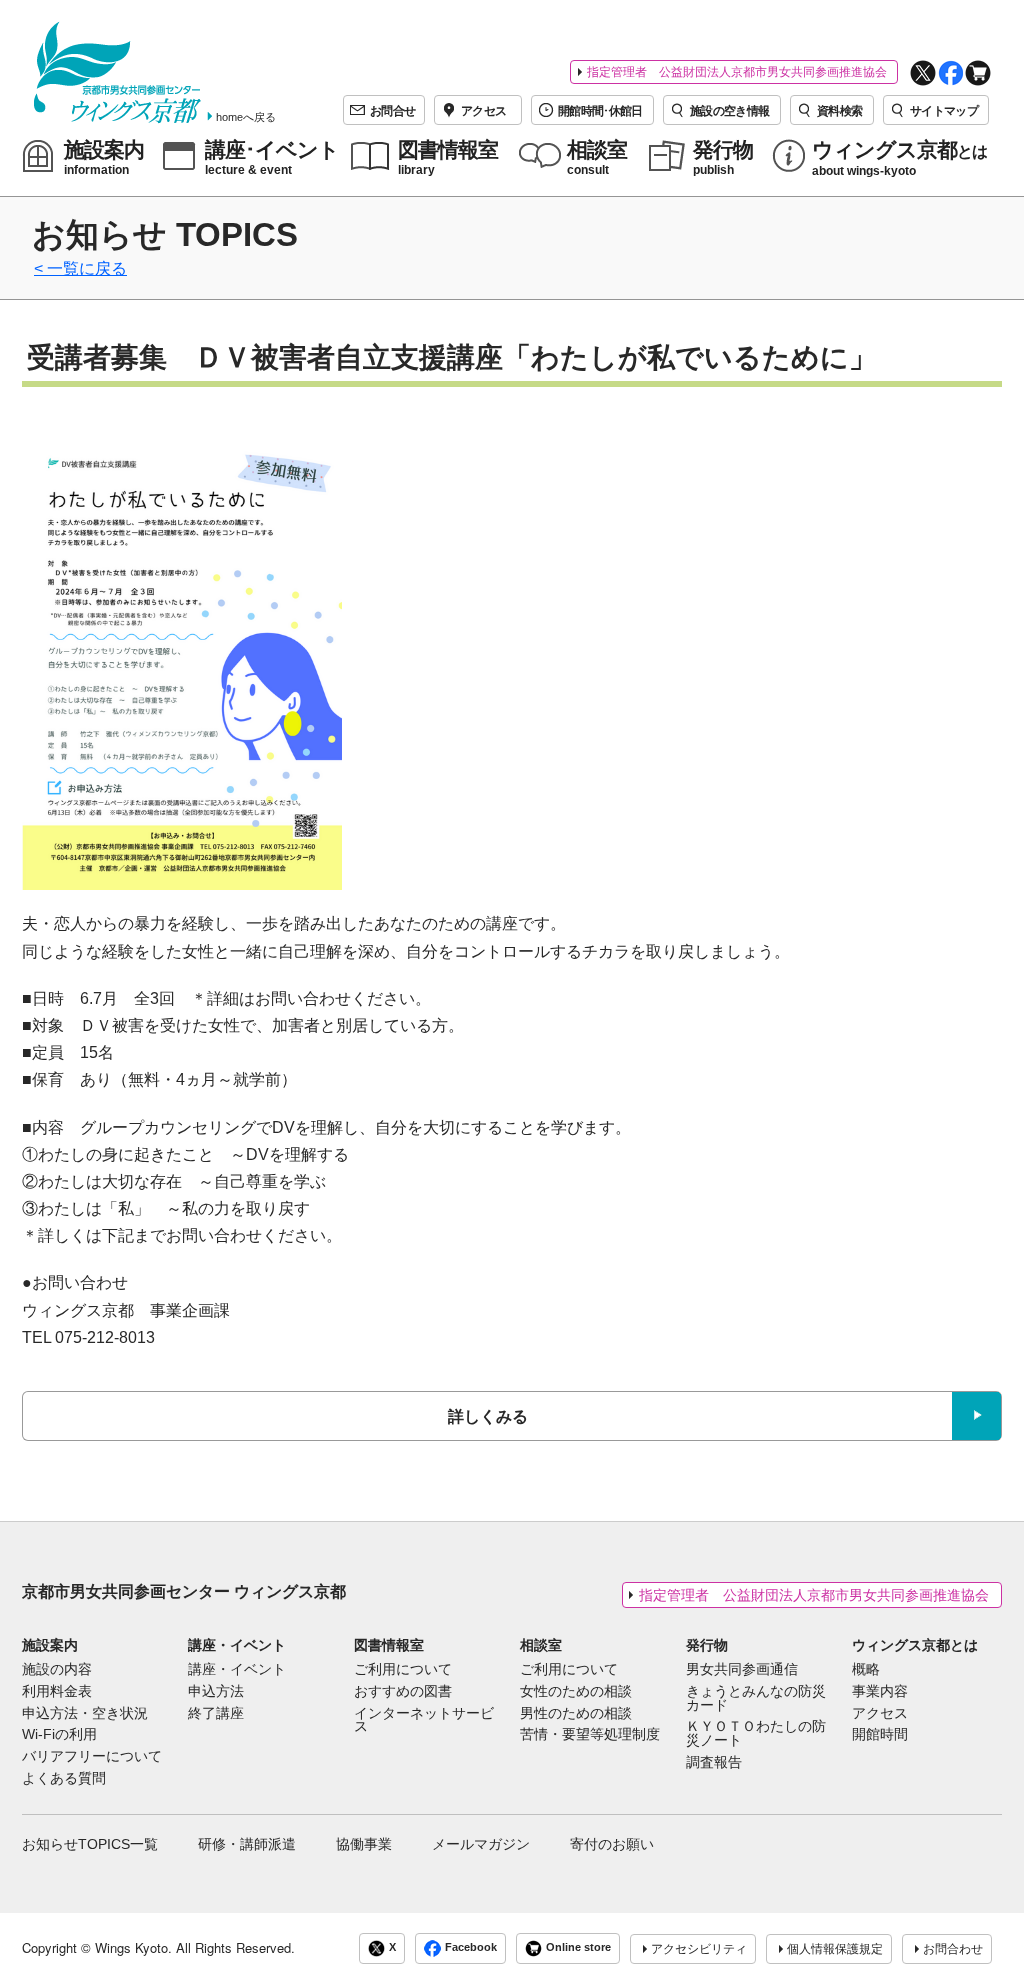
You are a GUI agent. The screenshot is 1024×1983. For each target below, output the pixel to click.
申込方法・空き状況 (85, 1714)
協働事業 (364, 1844)
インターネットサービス (424, 1721)
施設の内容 (57, 1670)
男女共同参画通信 (742, 1670)
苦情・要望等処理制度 (590, 1735)
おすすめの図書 (403, 1692)
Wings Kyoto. (133, 1947)
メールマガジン (481, 1844)
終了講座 (216, 1714)
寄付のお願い (612, 1844)
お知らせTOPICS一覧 (90, 1844)
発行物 (707, 1645)
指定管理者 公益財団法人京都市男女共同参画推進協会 (737, 72)
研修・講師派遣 (247, 1844)
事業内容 (880, 1692)
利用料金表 (57, 1692)
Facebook (471, 1948)
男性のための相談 (576, 1714)
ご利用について (403, 1670)
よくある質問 (64, 1779)
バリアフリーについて (92, 1757)
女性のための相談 (576, 1692)
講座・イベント (237, 1645)
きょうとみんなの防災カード (756, 1699)
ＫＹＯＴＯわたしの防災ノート (756, 1734)
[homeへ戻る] (117, 72)
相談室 (541, 1645)
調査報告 (714, 1763)
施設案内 (50, 1645)
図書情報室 (389, 1645)
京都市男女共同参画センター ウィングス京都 (184, 1591)
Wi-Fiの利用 (59, 1735)
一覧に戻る (87, 268)
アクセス (880, 1714)
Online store (578, 1948)
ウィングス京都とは (915, 1645)
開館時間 (880, 1735)
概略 (866, 1670)
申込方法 (216, 1692)
